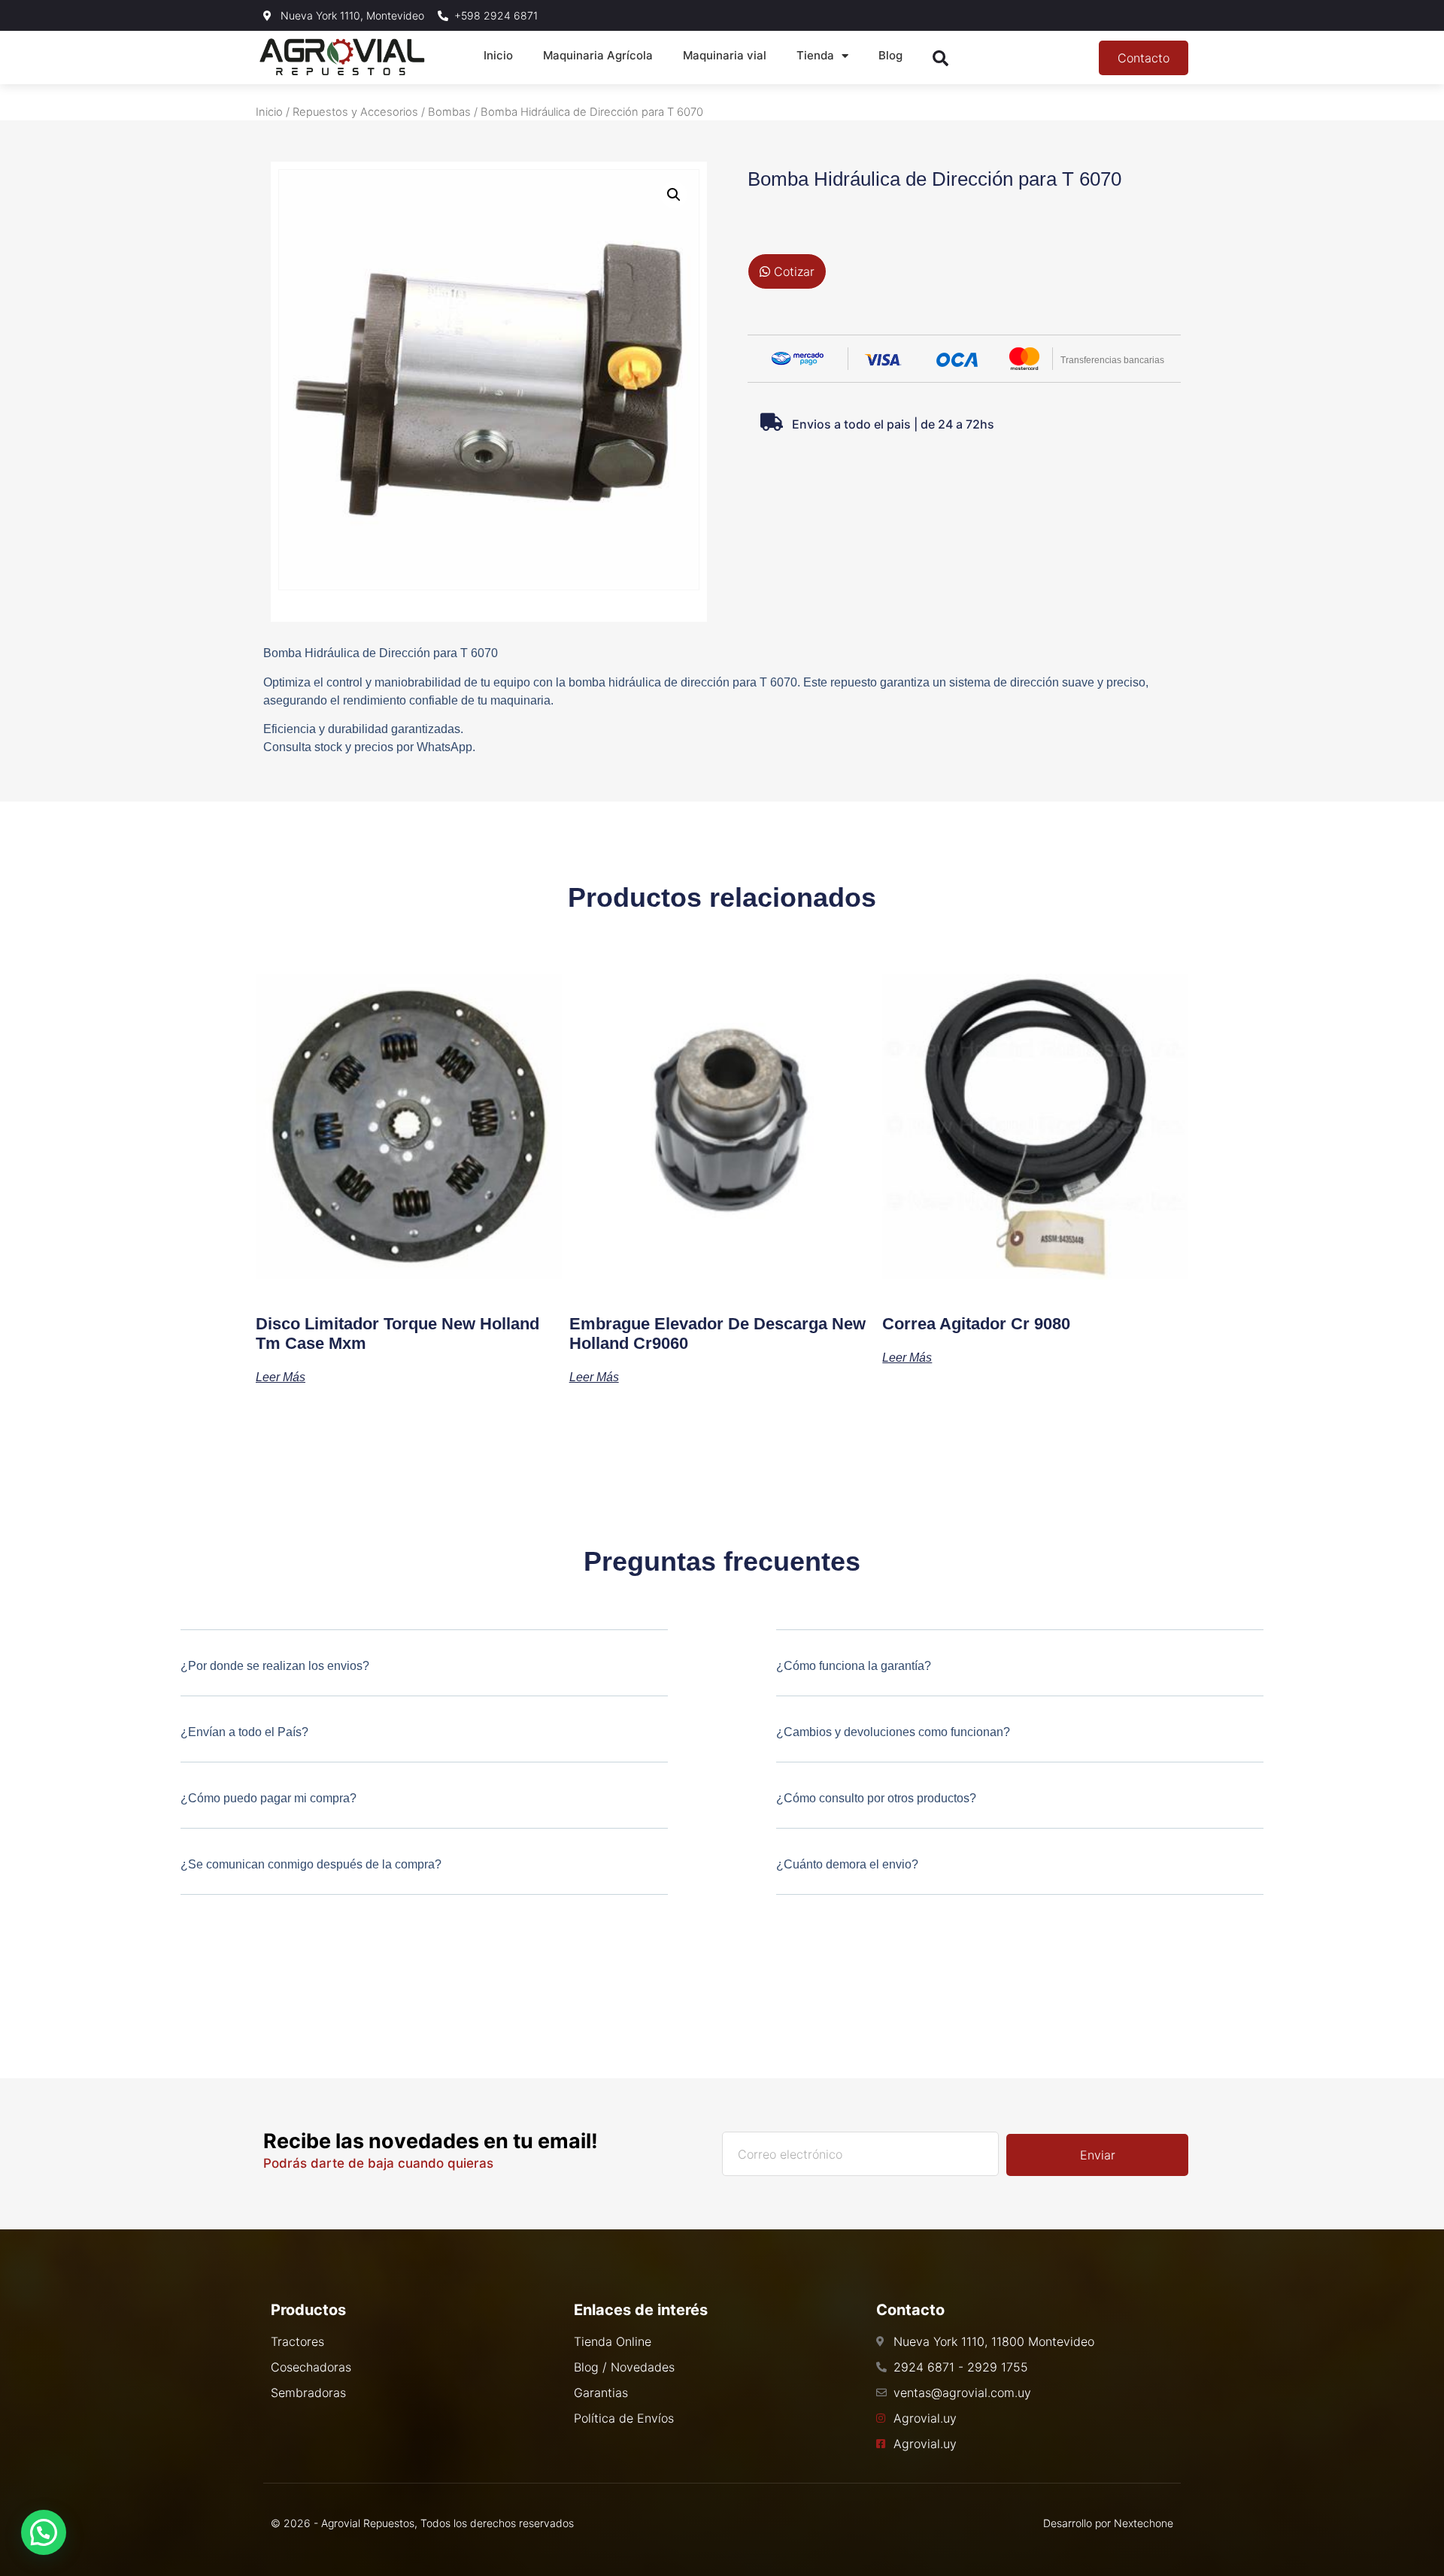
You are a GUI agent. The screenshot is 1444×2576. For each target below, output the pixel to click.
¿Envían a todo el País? (244, 1732)
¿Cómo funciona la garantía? (854, 1666)
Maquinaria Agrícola (598, 55)
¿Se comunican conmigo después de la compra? (311, 1864)
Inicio (498, 55)
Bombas (449, 112)
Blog (890, 55)
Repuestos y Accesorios (355, 112)
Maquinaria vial (725, 55)
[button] (674, 195)
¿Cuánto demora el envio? (847, 1864)
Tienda (815, 55)
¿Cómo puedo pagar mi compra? (268, 1798)
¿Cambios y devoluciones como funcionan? (893, 1732)
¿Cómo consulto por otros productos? (876, 1798)
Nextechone (1144, 2523)
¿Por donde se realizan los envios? (275, 1666)
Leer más (281, 1377)
